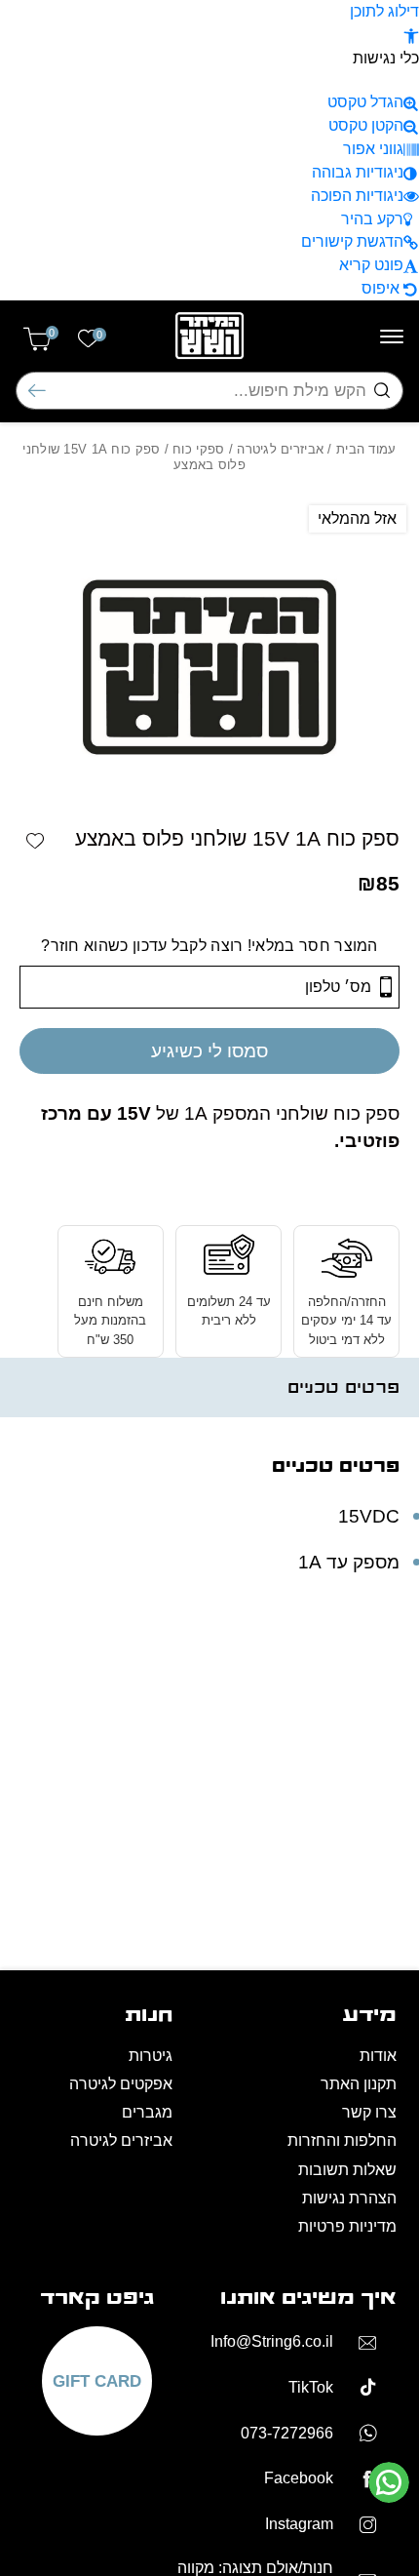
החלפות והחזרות (342, 2140)
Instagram (299, 2524)
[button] (411, 35)
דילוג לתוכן (384, 11)
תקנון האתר (359, 2084)
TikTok (311, 2387)
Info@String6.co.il (272, 2341)
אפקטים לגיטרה (121, 2084)
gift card (97, 2381)
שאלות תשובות (347, 2170)
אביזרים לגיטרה (280, 449)
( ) (52, 334)
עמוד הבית (366, 449)
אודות (378, 2056)
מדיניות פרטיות (347, 2226)
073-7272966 (287, 2433)
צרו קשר (369, 2112)
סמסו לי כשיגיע (209, 1051)
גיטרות (151, 2056)
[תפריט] (392, 337)
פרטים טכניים (343, 1387)
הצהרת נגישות (349, 2198)
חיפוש (37, 391)
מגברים (147, 2112)
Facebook (299, 2478)
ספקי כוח (198, 449)
